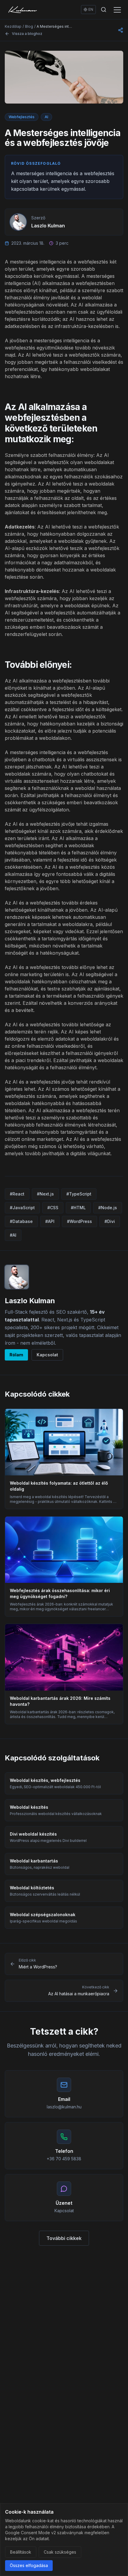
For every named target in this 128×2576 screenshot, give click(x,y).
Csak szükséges (60, 2552)
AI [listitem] (46, 117)
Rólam (16, 1355)
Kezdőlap (13, 26)
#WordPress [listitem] (79, 1221)
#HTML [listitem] (78, 1208)
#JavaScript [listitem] (22, 1208)
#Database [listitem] (21, 1221)
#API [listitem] (50, 1221)
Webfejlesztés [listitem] (22, 117)
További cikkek (64, 2238)
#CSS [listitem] (53, 1208)
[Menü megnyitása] (117, 10)
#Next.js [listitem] (45, 1194)
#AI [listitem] (13, 1235)
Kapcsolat (47, 1355)
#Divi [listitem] (110, 1221)
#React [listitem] (17, 1194)
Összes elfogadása (29, 2565)
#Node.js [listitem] (108, 1208)
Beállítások (21, 2552)
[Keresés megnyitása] (104, 10)
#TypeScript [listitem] (79, 1194)
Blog (29, 26)
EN (91, 9)
